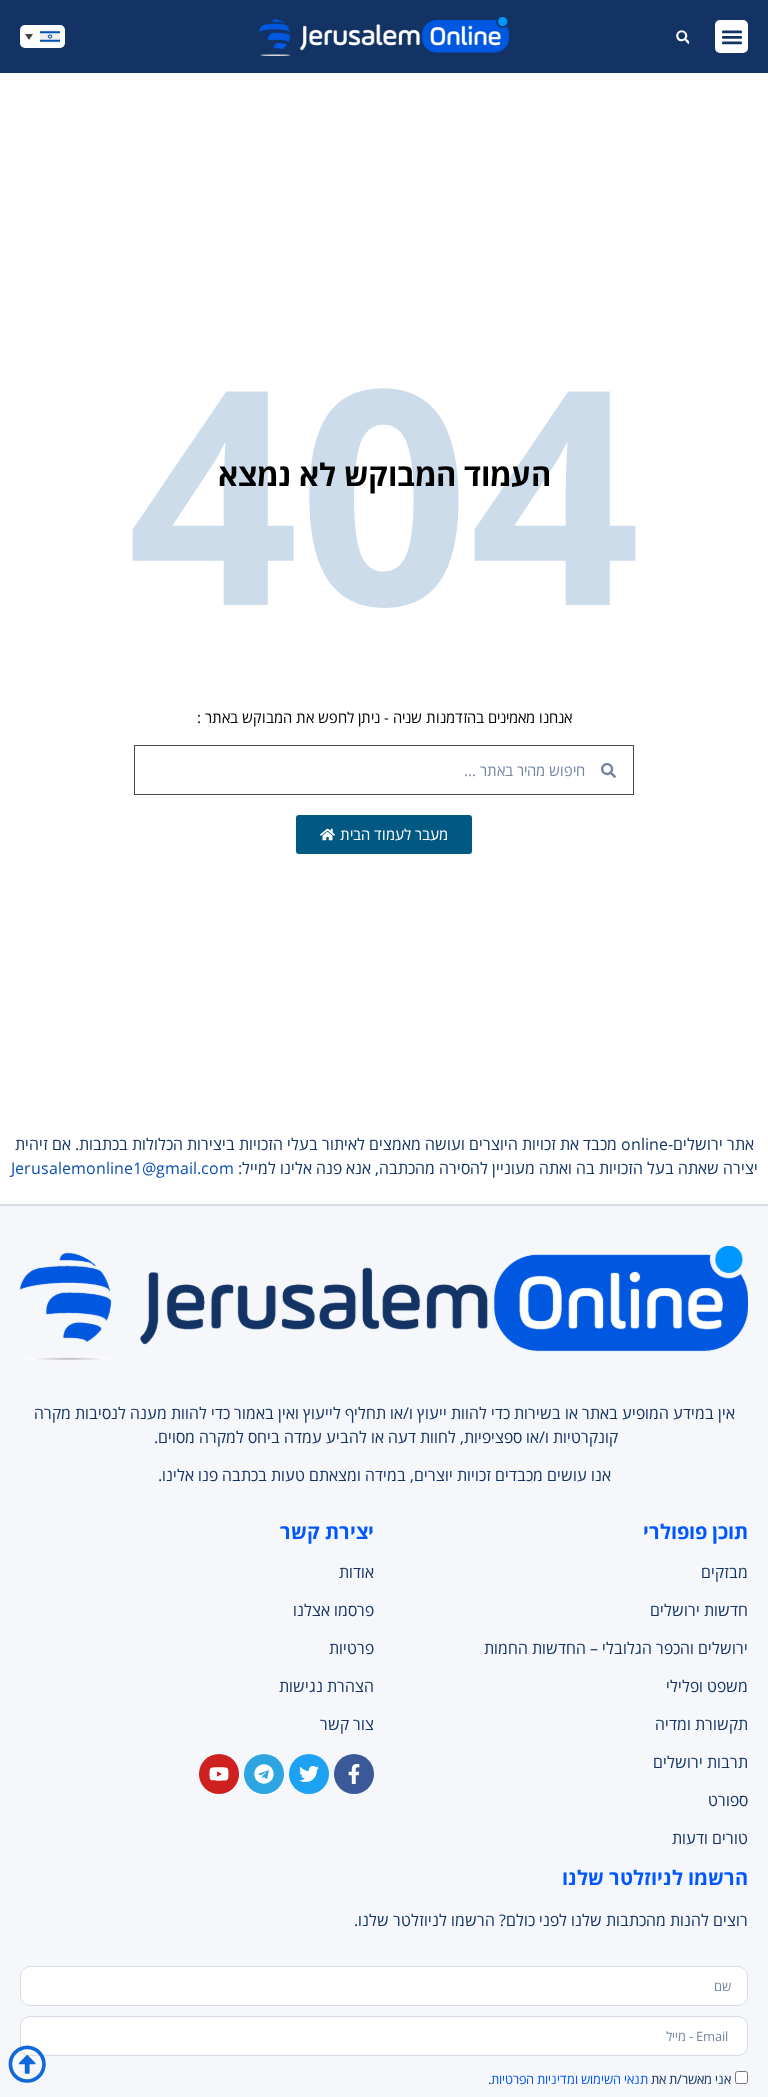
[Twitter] (309, 1774)
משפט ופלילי (707, 1686)
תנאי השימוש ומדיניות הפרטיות (569, 2079)
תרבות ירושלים (700, 1762)
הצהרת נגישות (326, 1686)
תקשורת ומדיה (701, 1724)
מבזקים (724, 1572)
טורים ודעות (710, 1838)
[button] (731, 36)
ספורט (728, 1800)
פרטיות (351, 1648)
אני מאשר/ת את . (609, 2079)
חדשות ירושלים (699, 1610)
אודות (356, 1572)
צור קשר (347, 1724)
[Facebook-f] (354, 1774)
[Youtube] (219, 1774)
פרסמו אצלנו (333, 1610)
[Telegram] (264, 1774)
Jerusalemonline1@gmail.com (122, 1168)
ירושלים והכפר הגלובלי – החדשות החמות (616, 1648)
